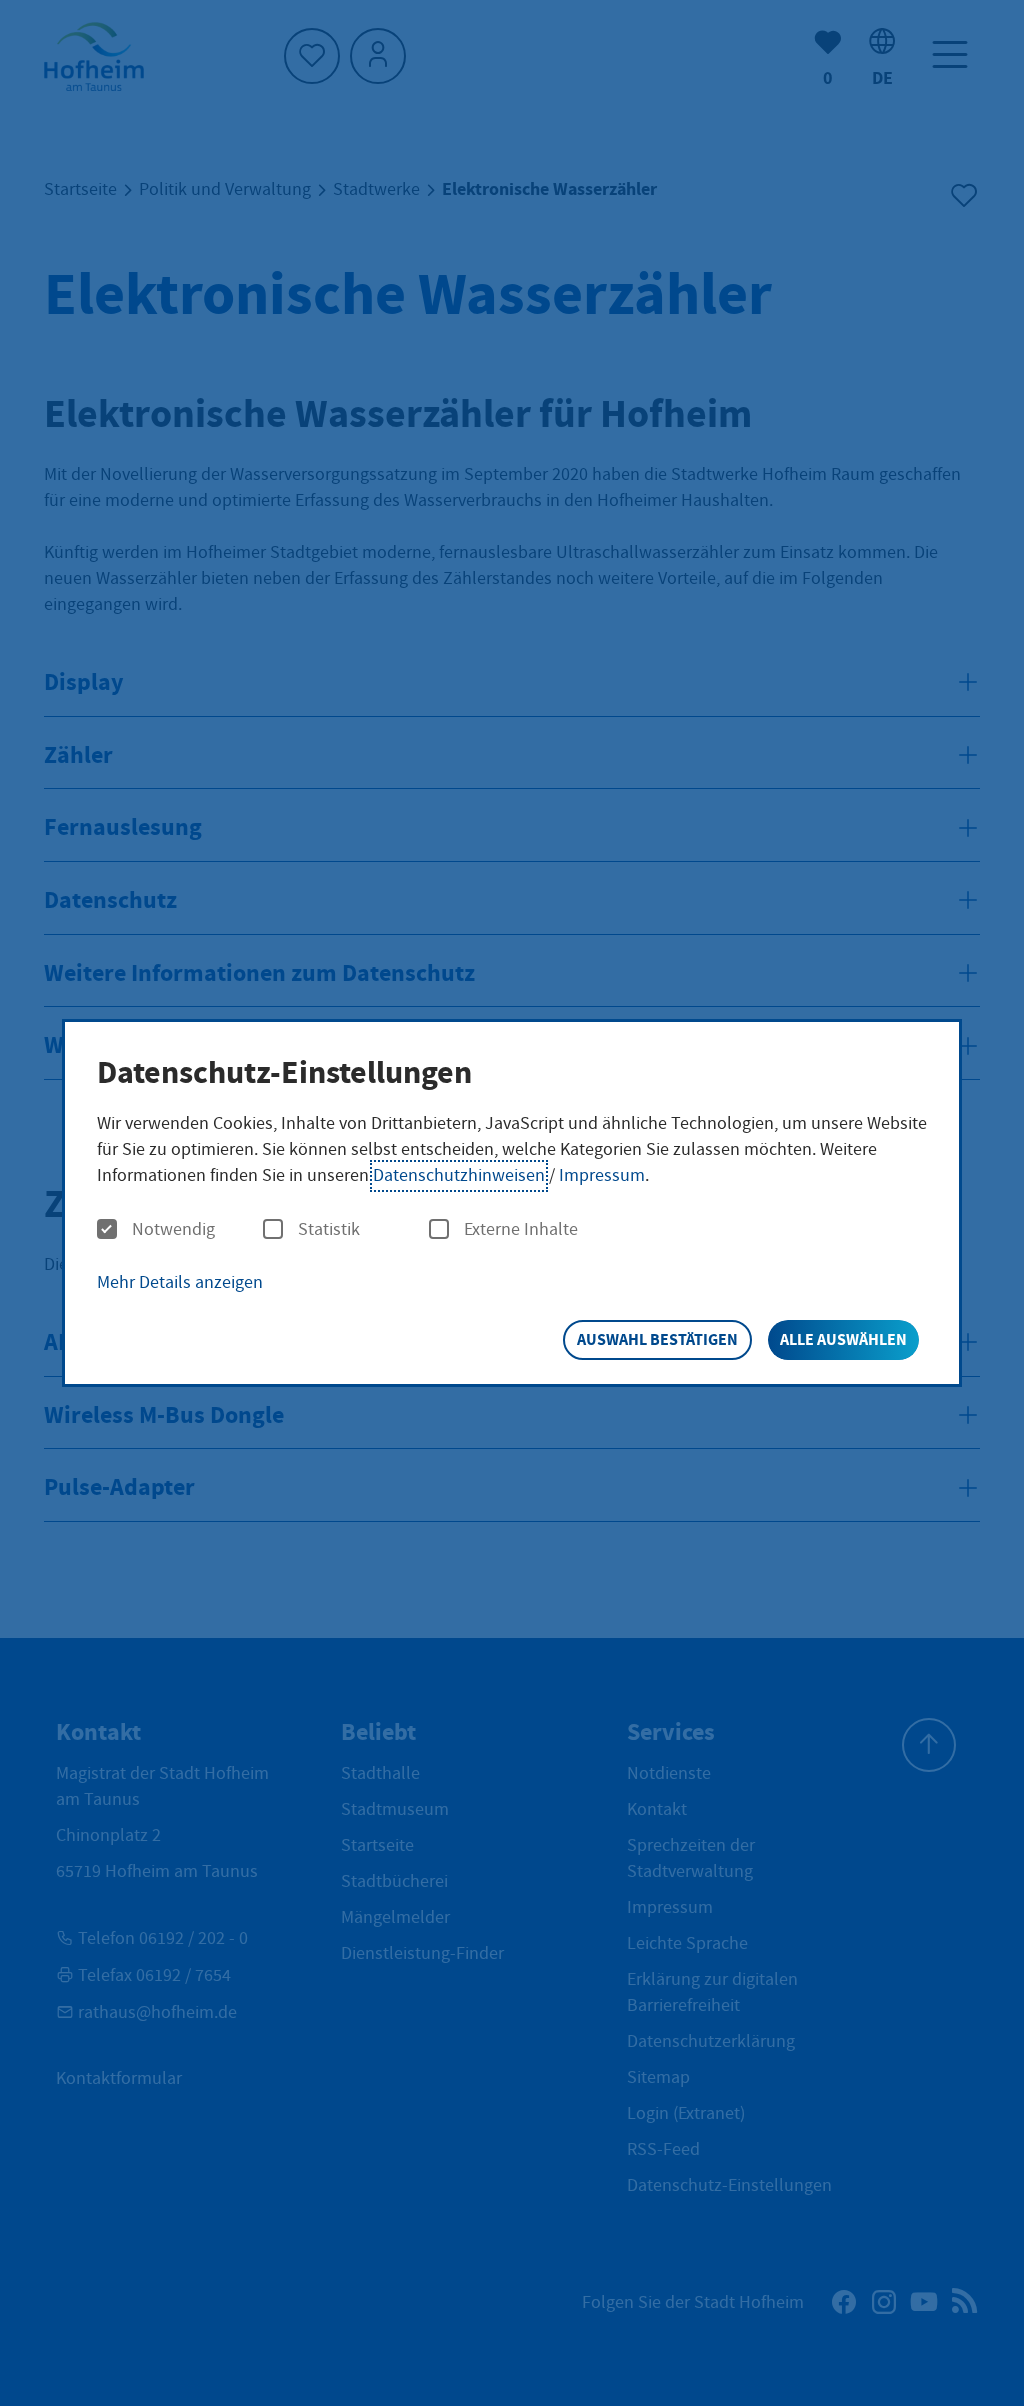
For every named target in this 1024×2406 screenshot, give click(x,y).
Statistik (329, 1230)
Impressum (602, 1175)
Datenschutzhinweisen (459, 1175)
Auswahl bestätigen (657, 1339)
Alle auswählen (843, 1339)
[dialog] (512, 1203)
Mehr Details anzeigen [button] (180, 1282)
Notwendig (173, 1230)
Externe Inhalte (521, 1230)
